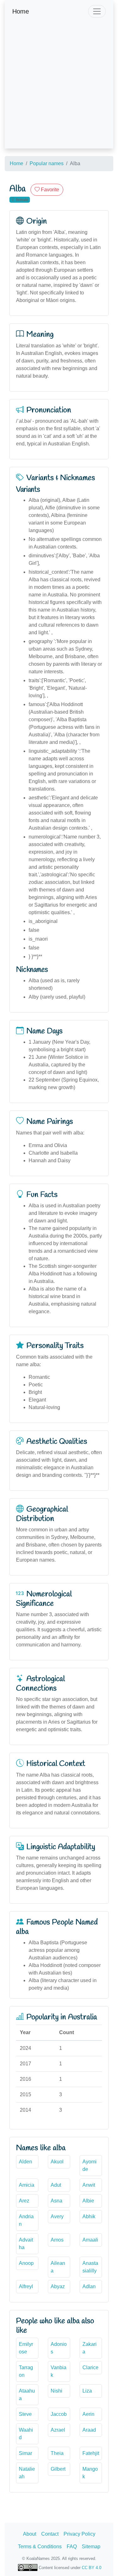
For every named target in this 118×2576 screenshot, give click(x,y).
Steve (25, 2414)
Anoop (26, 2263)
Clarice (90, 2367)
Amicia (27, 2185)
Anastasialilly (90, 2267)
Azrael (58, 2430)
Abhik (89, 2216)
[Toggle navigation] (97, 11)
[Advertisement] (59, 89)
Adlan (89, 2286)
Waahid (26, 2434)
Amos (57, 2240)
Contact (50, 2534)
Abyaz (58, 2286)
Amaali (90, 2240)
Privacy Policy (79, 2534)
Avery (57, 2216)
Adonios (59, 2348)
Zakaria (90, 2348)
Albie (88, 2201)
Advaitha (26, 2244)
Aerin (88, 2414)
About (30, 2534)
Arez (24, 2201)
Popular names (47, 163)
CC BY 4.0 (92, 2568)
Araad (89, 2430)
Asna (56, 2201)
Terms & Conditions (40, 2547)
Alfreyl (26, 2286)
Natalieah (27, 2473)
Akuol (57, 2162)
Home (21, 11)
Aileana (58, 2267)
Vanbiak (59, 2371)
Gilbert (58, 2469)
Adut (56, 2185)
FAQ (72, 2547)
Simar (25, 2453)
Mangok (90, 2473)
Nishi (56, 2391)
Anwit (89, 2185)
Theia (57, 2453)
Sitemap (91, 2547)
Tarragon (26, 2371)
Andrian (26, 2220)
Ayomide (90, 2165)
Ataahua (27, 2395)
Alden (25, 2162)
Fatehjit (91, 2453)
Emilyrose (26, 2348)
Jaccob (59, 2414)
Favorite (49, 190)
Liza (87, 2391)
